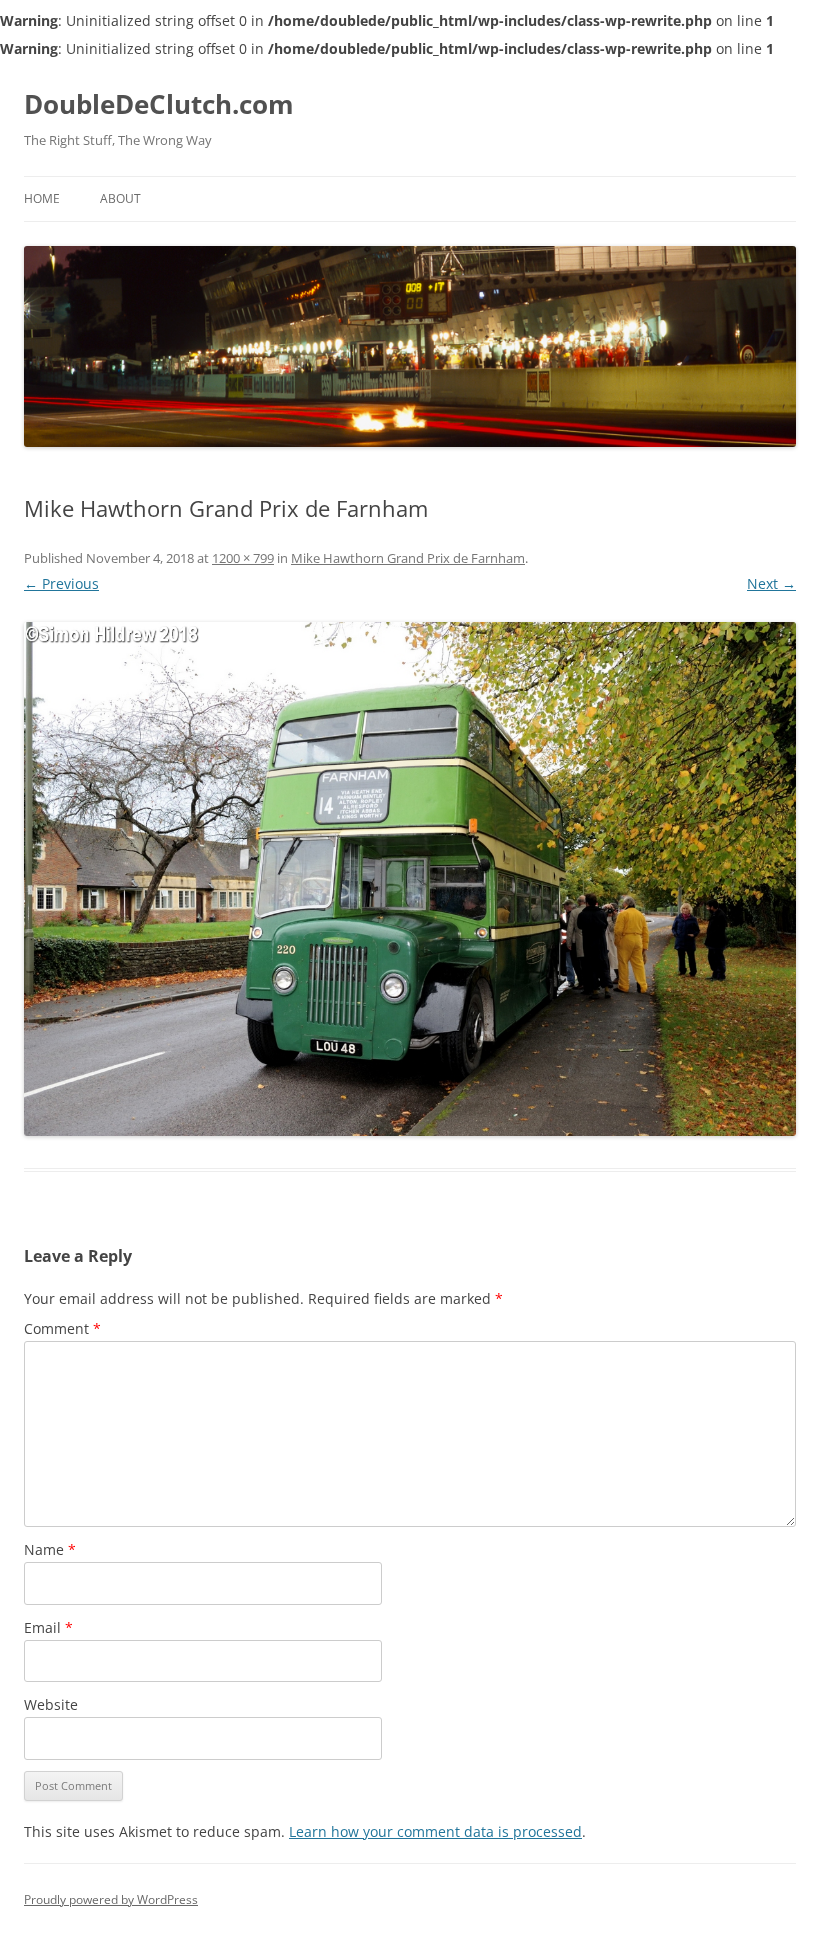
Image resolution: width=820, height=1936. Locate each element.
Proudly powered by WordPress (111, 1899)
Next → (771, 583)
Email (48, 1627)
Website (51, 1704)
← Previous (61, 583)
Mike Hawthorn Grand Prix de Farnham (408, 558)
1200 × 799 (243, 558)
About (120, 198)
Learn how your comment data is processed (435, 1831)
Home (42, 198)
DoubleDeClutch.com (159, 104)
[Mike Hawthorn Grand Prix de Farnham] (410, 879)
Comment (62, 1328)
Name (50, 1549)
